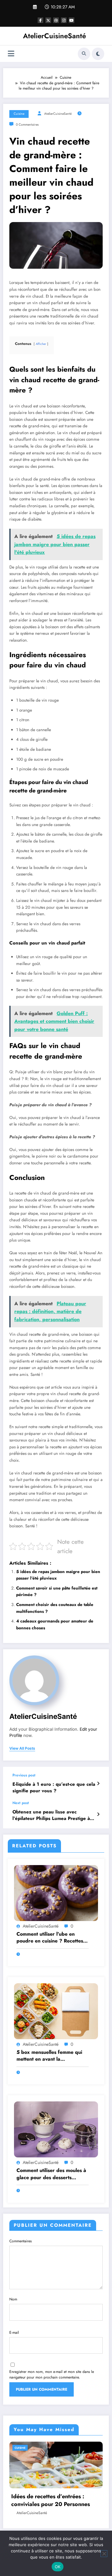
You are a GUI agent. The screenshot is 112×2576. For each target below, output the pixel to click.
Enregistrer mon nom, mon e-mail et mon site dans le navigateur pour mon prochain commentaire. (52, 2374)
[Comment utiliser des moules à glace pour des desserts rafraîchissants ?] (56, 2129)
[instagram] (64, 20)
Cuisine (19, 114)
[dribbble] (56, 20)
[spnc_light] (98, 54)
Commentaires (21, 2241)
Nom (13, 2299)
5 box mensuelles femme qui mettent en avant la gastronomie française (49, 2056)
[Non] (104, 2554)
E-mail (14, 2332)
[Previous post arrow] (98, 1784)
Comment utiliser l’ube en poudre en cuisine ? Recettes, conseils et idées (51, 1938)
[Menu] (11, 54)
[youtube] (72, 20)
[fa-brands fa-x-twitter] (48, 20)
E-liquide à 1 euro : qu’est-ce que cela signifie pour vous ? (54, 1788)
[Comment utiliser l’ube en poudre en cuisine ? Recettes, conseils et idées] (56, 1892)
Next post (21, 1803)
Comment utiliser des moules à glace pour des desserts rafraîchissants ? (51, 2174)
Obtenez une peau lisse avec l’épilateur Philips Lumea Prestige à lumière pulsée (51, 1815)
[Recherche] (84, 54)
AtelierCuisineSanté (54, 36)
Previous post (24, 1775)
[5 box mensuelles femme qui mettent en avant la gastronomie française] (56, 2011)
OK (58, 2567)
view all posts (22, 1748)
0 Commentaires (27, 125)
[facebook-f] (40, 20)
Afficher (41, 344)
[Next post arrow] (98, 1814)
